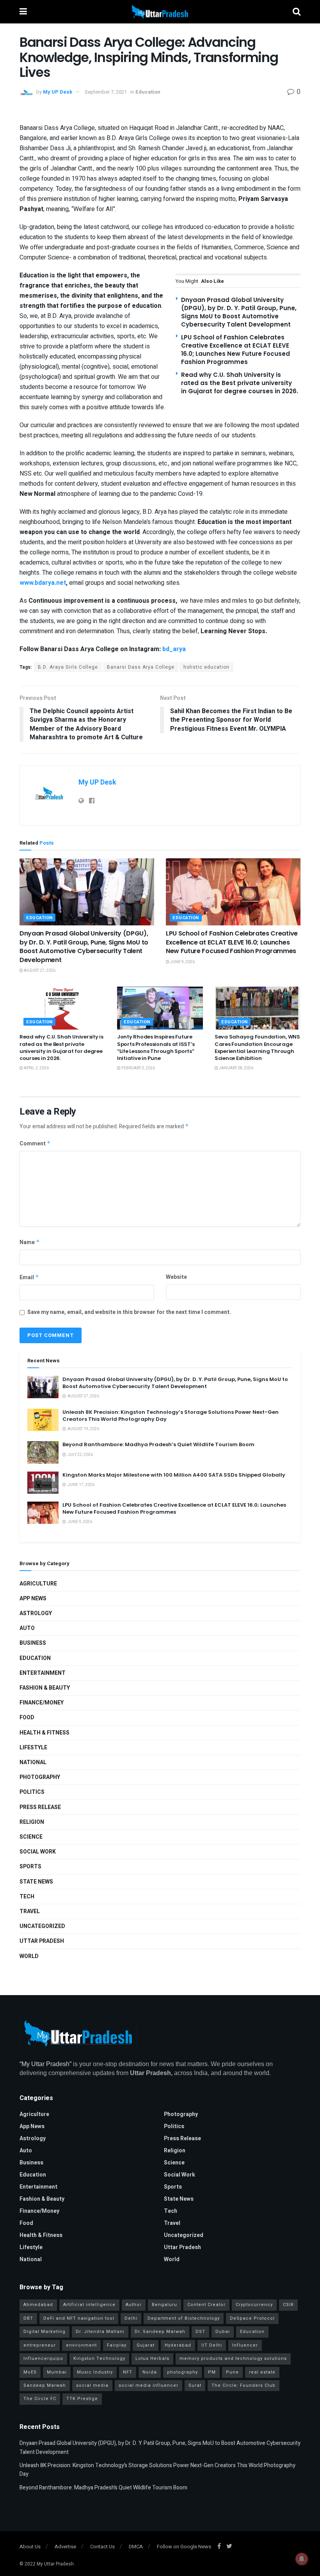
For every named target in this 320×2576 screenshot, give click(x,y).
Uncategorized (42, 1926)
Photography (40, 1777)
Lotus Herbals (152, 2359)
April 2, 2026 (36, 1068)
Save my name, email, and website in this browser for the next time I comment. (129, 1312)
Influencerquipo (43, 2359)
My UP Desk (58, 92)
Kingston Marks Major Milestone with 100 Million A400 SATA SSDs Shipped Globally (174, 1475)
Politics (32, 1792)
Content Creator (206, 2305)
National (33, 1762)
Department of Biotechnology (184, 2318)
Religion (32, 1822)
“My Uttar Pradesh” (45, 2064)
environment (81, 2345)
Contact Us (102, 2547)
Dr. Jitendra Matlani (100, 2332)
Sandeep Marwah (45, 2385)
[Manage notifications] (302, 2559)
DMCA (136, 2547)
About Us (30, 2547)
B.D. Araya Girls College (68, 667)
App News (33, 1599)
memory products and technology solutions (233, 2359)
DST (200, 2332)
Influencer (245, 2345)
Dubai (223, 2332)
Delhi (131, 2318)
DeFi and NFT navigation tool (79, 2318)
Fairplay (117, 2345)
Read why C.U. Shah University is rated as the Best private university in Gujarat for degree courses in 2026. (240, 383)
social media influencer (148, 2385)
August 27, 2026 (39, 971)
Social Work (38, 1852)
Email (29, 1277)
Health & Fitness (44, 1733)
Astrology (36, 1613)
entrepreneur (40, 2345)
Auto (27, 1628)
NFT (128, 2372)
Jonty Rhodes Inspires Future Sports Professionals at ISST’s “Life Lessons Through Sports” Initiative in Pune (156, 1047)
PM (212, 2372)
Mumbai (57, 2372)
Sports (30, 1867)
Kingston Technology (99, 2359)
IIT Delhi (212, 2345)
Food (27, 1718)
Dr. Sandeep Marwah (160, 2332)
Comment (35, 1144)
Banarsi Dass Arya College (141, 667)
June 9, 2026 (182, 962)
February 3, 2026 (138, 1068)
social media (92, 2385)
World (29, 1956)
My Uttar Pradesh (55, 2564)
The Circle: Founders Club (244, 2385)
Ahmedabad (38, 2305)
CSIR (288, 2305)
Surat (195, 2385)
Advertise (65, 2547)
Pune (232, 2372)
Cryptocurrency (254, 2305)
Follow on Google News (184, 2547)
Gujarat (146, 2345)
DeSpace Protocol (252, 2318)
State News (36, 1882)
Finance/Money (42, 1703)
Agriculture (38, 1584)
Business (33, 1643)
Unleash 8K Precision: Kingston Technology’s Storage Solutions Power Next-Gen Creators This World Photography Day (171, 1416)
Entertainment (43, 1673)
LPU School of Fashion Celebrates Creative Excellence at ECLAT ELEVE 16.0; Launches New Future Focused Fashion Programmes (236, 350)
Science (31, 1837)
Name (30, 1242)
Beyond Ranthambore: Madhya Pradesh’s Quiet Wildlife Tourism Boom (158, 1444)
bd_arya (174, 649)
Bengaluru (164, 2305)
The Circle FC (40, 2399)
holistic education (206, 667)
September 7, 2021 (106, 92)
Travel (30, 1911)
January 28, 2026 (236, 1068)
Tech (27, 1897)
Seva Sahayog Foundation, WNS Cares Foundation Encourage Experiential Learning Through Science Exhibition (257, 1047)
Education (148, 92)
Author (134, 2305)
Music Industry (95, 2372)
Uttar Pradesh (42, 1941)
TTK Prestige (82, 2399)
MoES (30, 2372)
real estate (262, 2372)
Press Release (40, 1807)
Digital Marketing (44, 2332)
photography (182, 2372)
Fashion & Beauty (45, 1688)
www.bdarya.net (43, 583)
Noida (150, 2372)
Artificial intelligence (89, 2305)
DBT (28, 2318)
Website (176, 1277)
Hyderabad (178, 2345)
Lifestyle (33, 1748)
